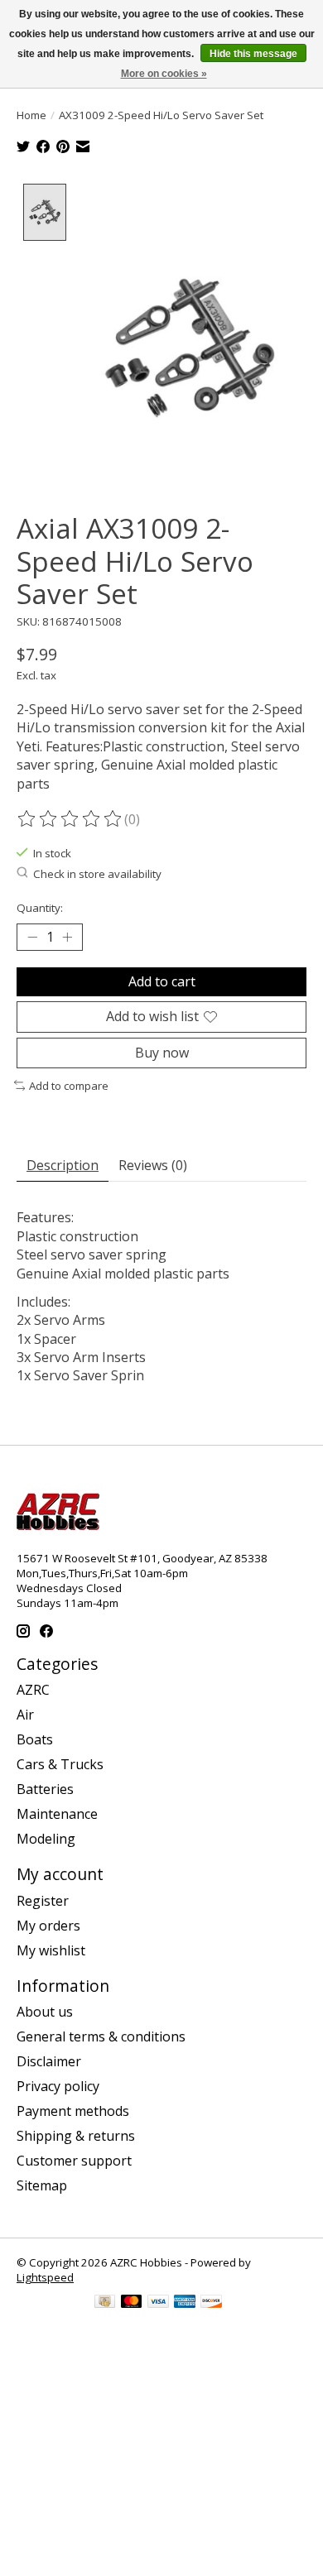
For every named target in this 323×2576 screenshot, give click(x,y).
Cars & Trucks (60, 1764)
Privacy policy (58, 2086)
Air (25, 1715)
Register (43, 1901)
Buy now (162, 1053)
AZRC (33, 1690)
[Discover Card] (211, 2303)
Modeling (46, 1839)
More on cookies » (164, 74)
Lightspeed (45, 2277)
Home (31, 115)
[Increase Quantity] (67, 938)
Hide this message (253, 54)
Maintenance (57, 1814)
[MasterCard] (132, 2303)
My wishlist (51, 1950)
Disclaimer (49, 2061)
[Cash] (105, 2303)
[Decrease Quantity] (32, 938)
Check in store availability (97, 874)
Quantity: (40, 908)
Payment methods (73, 2111)
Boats (35, 1739)
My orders (48, 1926)
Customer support (74, 2161)
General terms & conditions (101, 2036)
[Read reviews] (70, 819)
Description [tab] (63, 1165)
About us (45, 2012)
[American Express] (185, 2303)
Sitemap (42, 2185)
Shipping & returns (76, 2136)
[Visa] (158, 2303)
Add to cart (162, 981)
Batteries (45, 1789)
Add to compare (69, 1086)
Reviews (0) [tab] (153, 1165)
